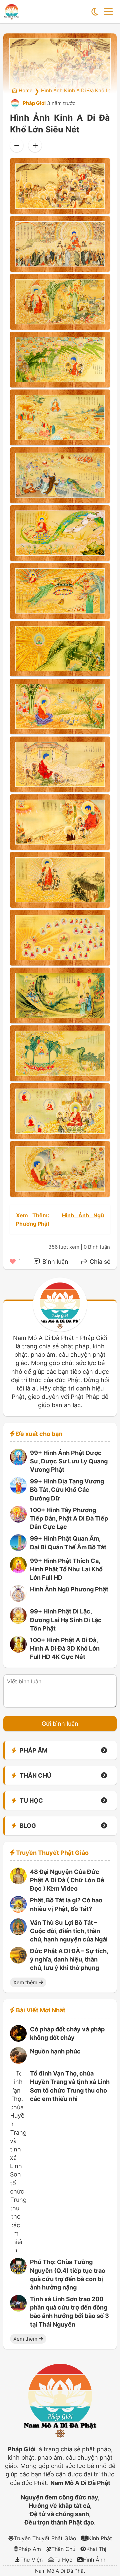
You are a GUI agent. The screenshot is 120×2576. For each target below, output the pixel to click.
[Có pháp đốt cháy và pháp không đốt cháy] (18, 2040)
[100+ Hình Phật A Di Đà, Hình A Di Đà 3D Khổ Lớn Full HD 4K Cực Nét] (18, 1650)
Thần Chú (63, 2549)
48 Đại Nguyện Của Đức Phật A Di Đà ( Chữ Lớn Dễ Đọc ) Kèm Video (67, 1880)
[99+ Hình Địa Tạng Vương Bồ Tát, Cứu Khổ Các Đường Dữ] (18, 1492)
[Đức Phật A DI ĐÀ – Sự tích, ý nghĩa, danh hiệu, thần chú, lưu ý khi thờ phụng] (18, 1961)
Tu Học (63, 2560)
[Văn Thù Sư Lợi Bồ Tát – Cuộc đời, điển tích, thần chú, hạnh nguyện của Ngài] (18, 1933)
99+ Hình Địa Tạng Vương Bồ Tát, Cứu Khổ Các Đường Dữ (67, 1490)
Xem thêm (26, 1982)
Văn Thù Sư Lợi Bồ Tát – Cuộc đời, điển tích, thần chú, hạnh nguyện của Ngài (69, 1931)
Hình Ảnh (94, 2560)
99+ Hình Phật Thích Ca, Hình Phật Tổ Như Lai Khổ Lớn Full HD (66, 1569)
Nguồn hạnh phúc (55, 2051)
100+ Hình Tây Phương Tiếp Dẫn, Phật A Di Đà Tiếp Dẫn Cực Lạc (69, 1518)
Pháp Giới (34, 103)
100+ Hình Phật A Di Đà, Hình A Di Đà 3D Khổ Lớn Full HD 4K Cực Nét (65, 1648)
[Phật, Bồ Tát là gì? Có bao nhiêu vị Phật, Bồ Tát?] (18, 1911)
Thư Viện (31, 2560)
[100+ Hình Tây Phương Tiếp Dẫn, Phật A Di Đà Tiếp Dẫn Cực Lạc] (18, 1520)
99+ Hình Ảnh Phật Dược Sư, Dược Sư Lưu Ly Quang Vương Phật (69, 1461)
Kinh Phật (100, 2538)
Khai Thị (96, 2549)
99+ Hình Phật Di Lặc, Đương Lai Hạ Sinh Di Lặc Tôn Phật (66, 1620)
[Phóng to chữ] (35, 145)
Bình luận (54, 1262)
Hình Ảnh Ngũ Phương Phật (69, 1589)
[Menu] (108, 12)
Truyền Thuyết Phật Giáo (45, 2538)
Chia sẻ (99, 1262)
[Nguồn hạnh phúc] (18, 2062)
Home (25, 90)
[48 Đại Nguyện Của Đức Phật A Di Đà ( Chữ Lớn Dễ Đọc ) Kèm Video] (18, 1882)
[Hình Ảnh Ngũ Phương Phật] (18, 1600)
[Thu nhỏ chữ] (17, 145)
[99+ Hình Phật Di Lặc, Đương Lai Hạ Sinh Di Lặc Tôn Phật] (18, 1622)
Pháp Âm (30, 2549)
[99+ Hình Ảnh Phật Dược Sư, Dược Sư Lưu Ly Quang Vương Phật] (18, 1463)
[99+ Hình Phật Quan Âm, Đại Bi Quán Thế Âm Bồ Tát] (18, 1549)
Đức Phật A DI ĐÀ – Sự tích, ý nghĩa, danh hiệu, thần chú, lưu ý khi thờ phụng (69, 1959)
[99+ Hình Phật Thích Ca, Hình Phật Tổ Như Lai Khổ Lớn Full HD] (18, 1571)
